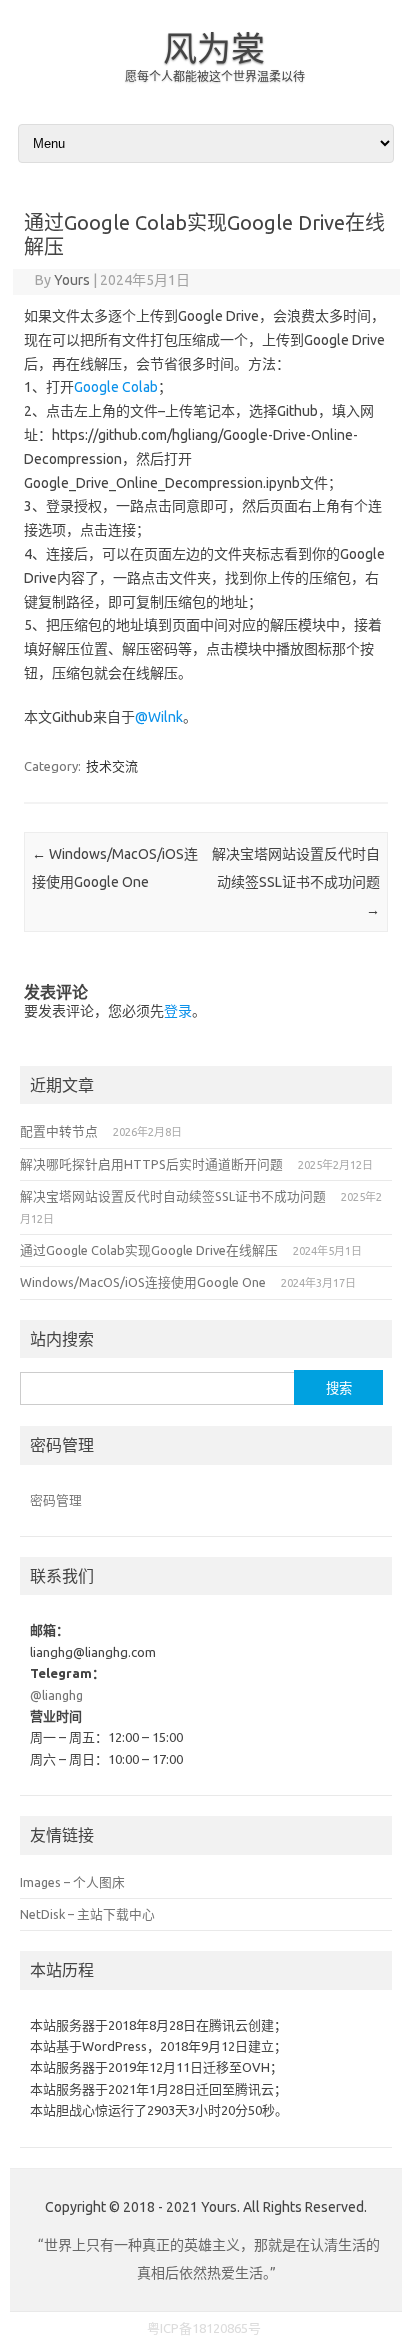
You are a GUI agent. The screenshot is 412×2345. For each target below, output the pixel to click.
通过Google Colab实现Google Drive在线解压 (149, 1250)
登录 (178, 1011)
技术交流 (112, 766)
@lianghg (56, 1695)
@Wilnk (159, 717)
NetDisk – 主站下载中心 (87, 1914)
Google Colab (116, 387)
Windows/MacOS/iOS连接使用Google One (143, 1282)
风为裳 (214, 48)
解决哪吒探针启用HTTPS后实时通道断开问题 (151, 1164)
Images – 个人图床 (72, 1882)
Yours (72, 280)
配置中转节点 (59, 1131)
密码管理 (56, 1500)
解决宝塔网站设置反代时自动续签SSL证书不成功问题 (296, 882)
